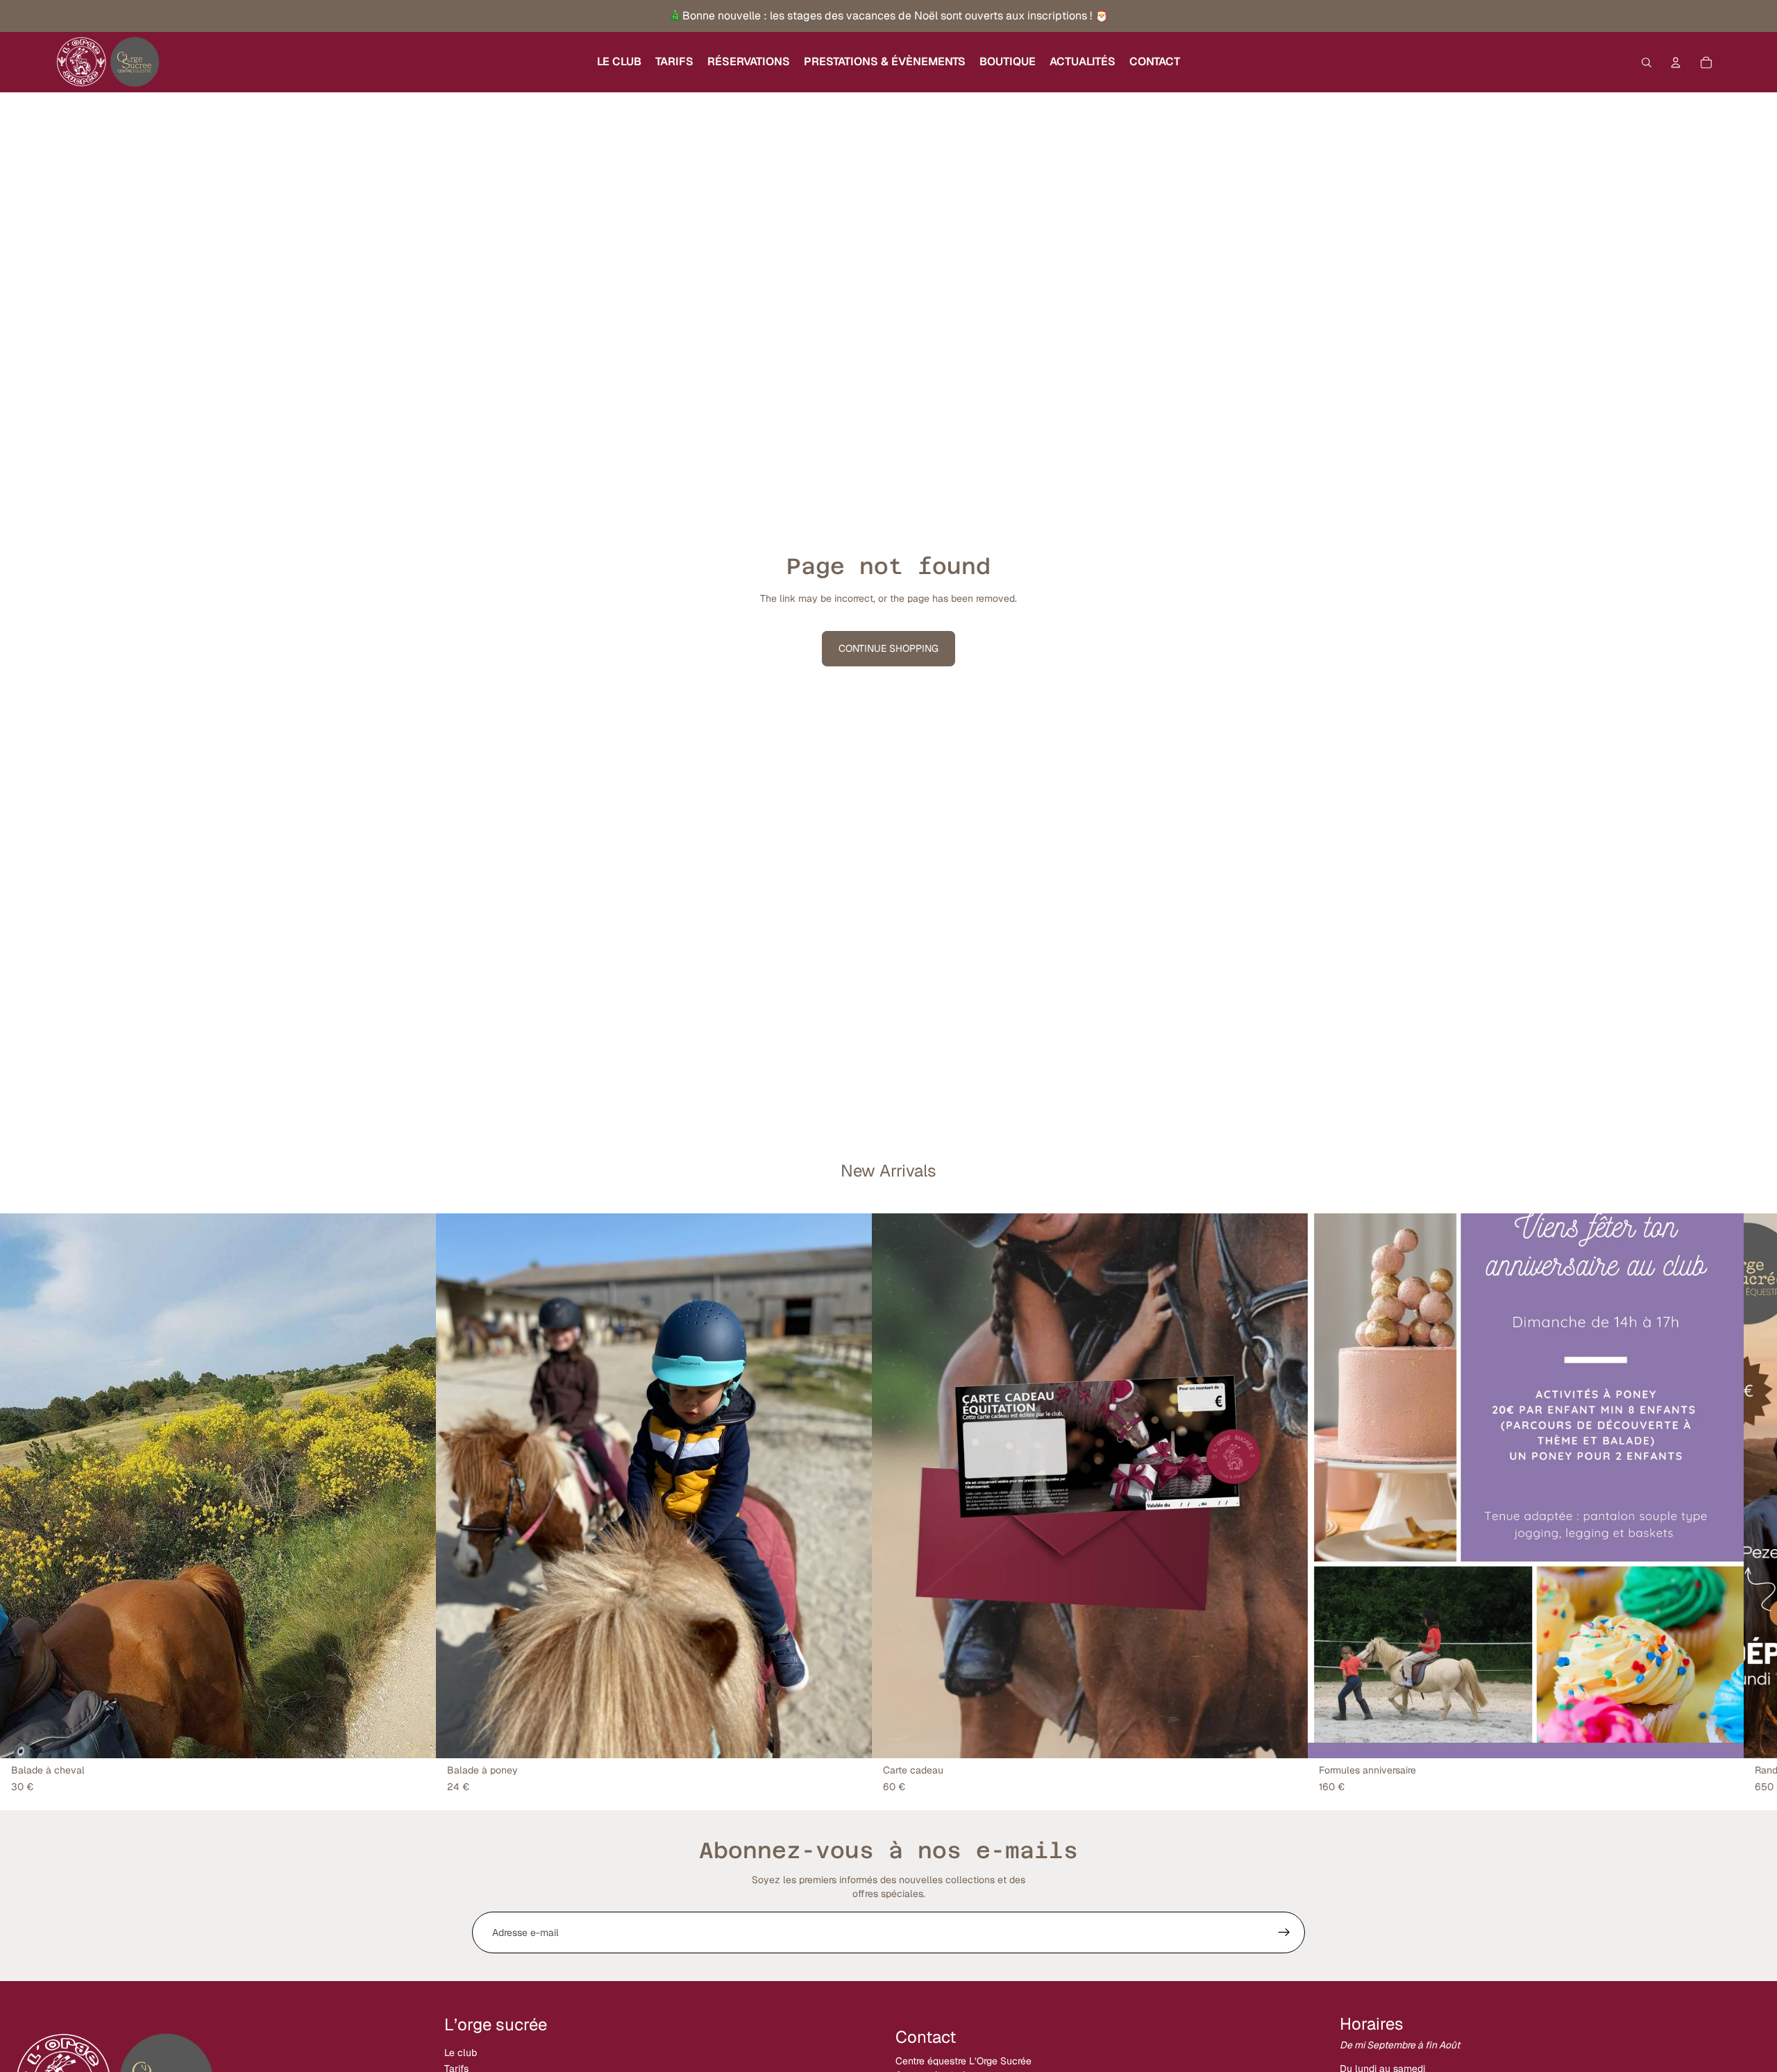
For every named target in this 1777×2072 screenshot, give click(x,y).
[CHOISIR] (414, 1737)
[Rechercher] (1647, 62)
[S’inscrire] (1284, 1932)
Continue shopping (888, 648)
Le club (461, 2053)
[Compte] (1676, 62)
